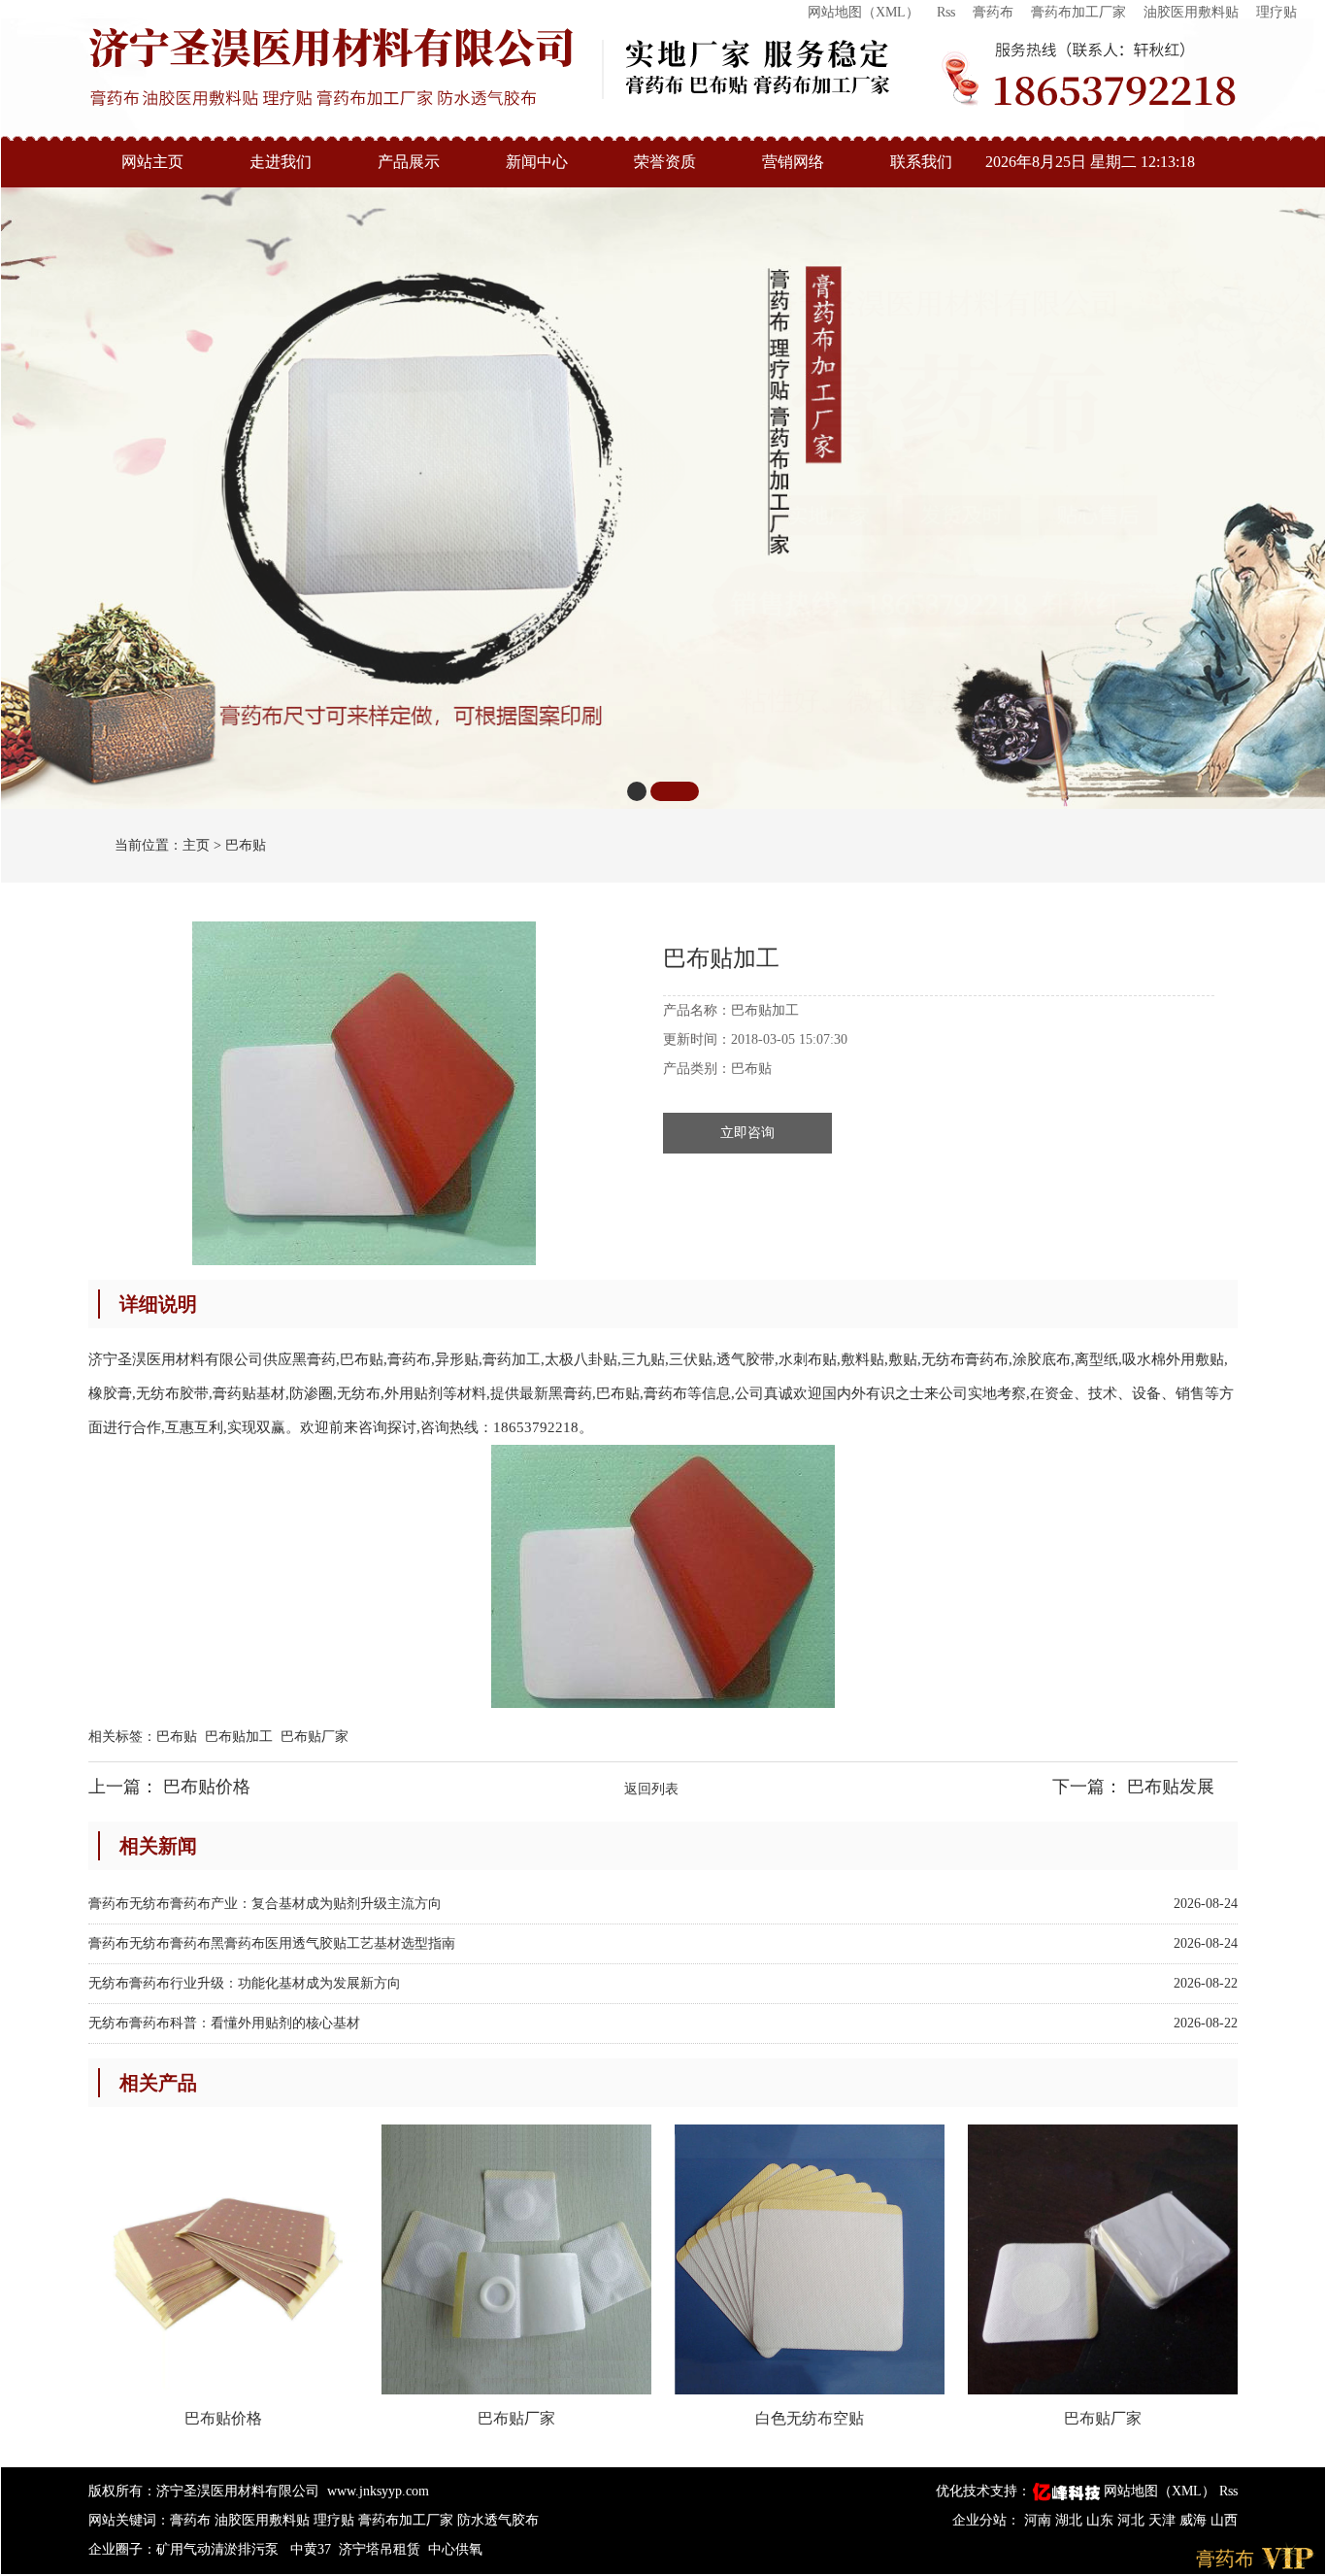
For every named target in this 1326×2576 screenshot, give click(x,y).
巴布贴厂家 (315, 1737)
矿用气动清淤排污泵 (219, 2549)
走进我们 (281, 162)
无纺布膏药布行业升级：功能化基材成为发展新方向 (245, 1983)
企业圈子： (122, 2549)
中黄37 (311, 2549)
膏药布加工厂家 (1078, 12)
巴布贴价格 (207, 1787)
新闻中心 (537, 162)
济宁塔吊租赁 (380, 2549)
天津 (1164, 2520)
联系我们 (921, 162)
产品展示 (409, 162)
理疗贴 (1276, 12)
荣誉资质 (665, 162)
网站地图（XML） (863, 12)
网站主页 (152, 162)
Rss (946, 12)
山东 (1102, 2520)
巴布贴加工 (239, 1737)
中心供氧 (455, 2549)
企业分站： (986, 2520)
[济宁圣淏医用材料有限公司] (331, 67)
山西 (1224, 2520)
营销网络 (793, 162)
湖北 (1071, 2520)
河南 (1040, 2520)
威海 (1195, 2520)
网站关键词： (129, 2520)
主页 (196, 845)
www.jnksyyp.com (378, 2491)
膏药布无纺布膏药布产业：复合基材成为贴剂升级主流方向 (265, 1904)
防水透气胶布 (498, 2520)
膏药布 (993, 12)
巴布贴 (246, 845)
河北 (1133, 2520)
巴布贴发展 (1171, 1787)
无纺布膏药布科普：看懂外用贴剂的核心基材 (224, 2023)
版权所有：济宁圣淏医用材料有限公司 (204, 2491)
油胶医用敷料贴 (1191, 12)
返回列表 (651, 1789)
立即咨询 (747, 1133)
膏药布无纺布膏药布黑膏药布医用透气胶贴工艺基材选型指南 (272, 1943)
